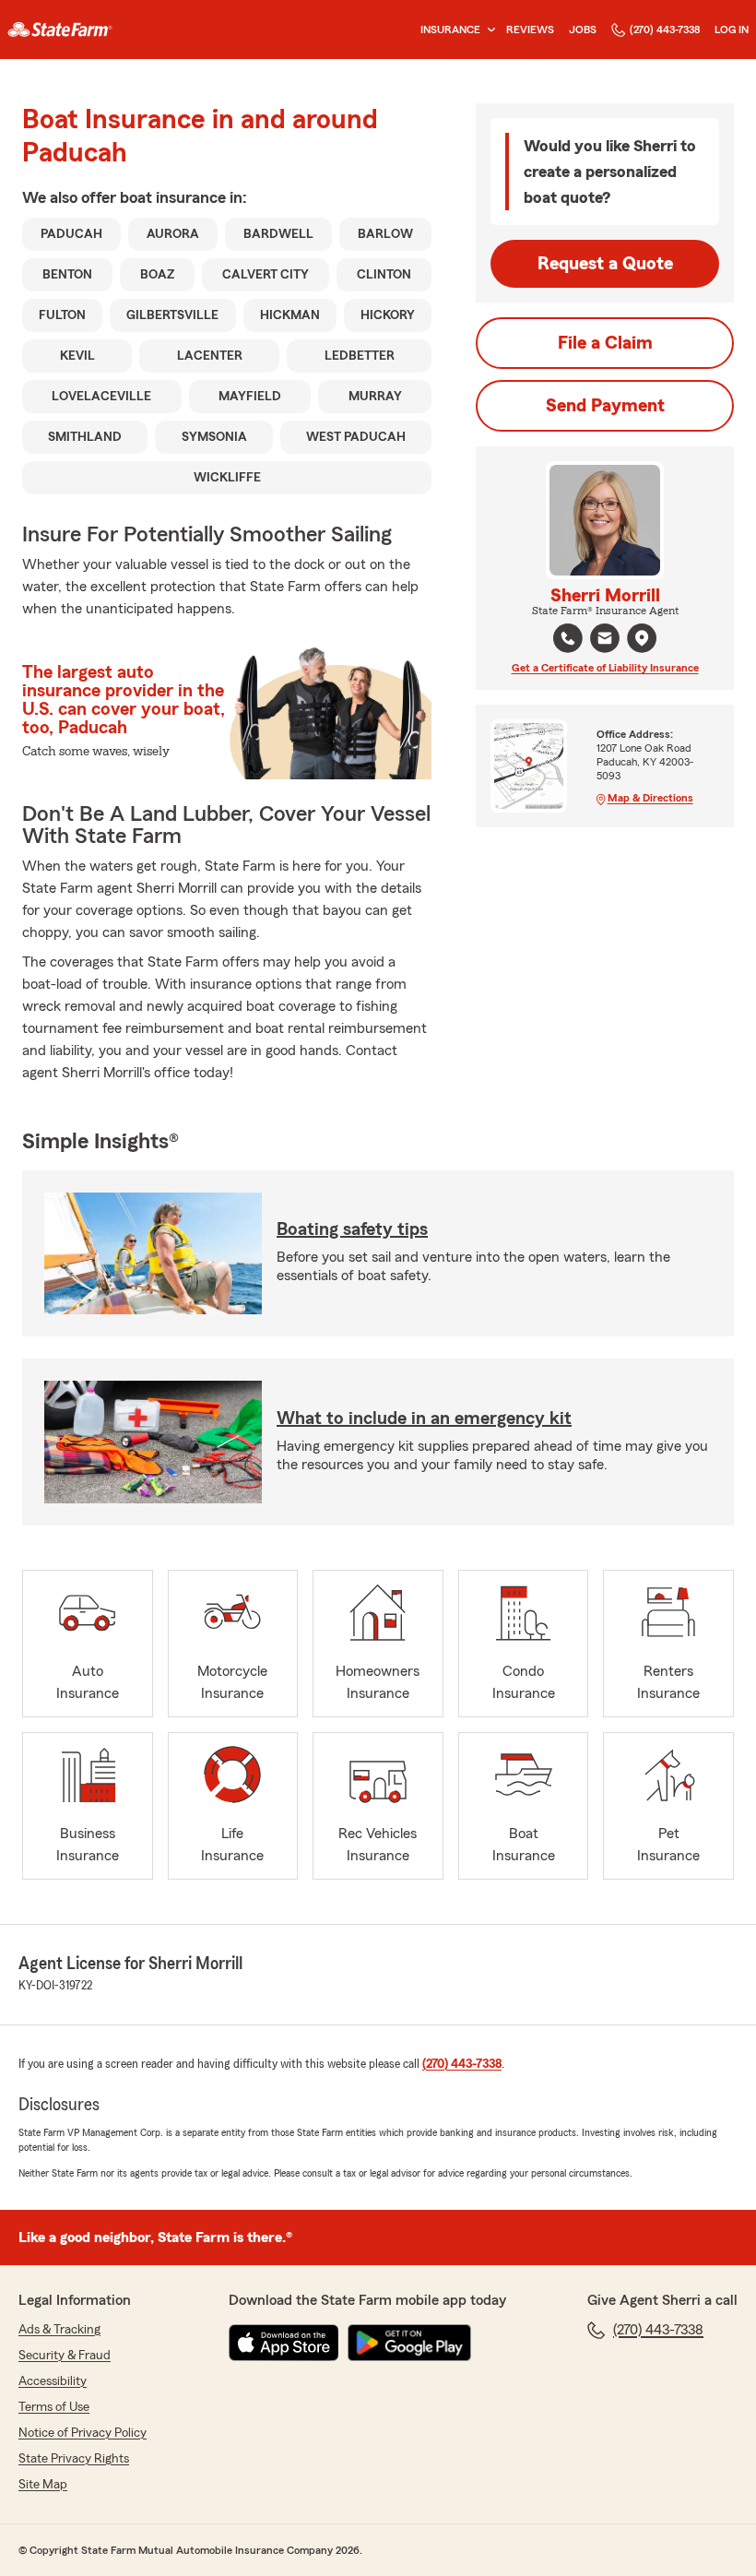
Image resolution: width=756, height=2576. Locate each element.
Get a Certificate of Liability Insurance (605, 668)
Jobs (583, 30)
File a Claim (605, 343)
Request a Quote (605, 264)
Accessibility (53, 2381)
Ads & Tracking (59, 2330)
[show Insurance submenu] (488, 30)
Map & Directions (650, 798)
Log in (732, 30)
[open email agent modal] (605, 641)
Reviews (530, 30)
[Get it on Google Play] (409, 2343)
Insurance (450, 30)
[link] (60, 30)
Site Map (43, 2485)
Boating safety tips (352, 1229)
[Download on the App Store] (284, 2343)
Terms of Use (54, 2407)
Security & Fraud (65, 2356)
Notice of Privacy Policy (83, 2433)
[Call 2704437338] (568, 638)
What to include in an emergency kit (424, 1419)
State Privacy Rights (74, 2459)
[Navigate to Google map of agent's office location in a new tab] (642, 638)
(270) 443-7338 (665, 30)
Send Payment (605, 406)
